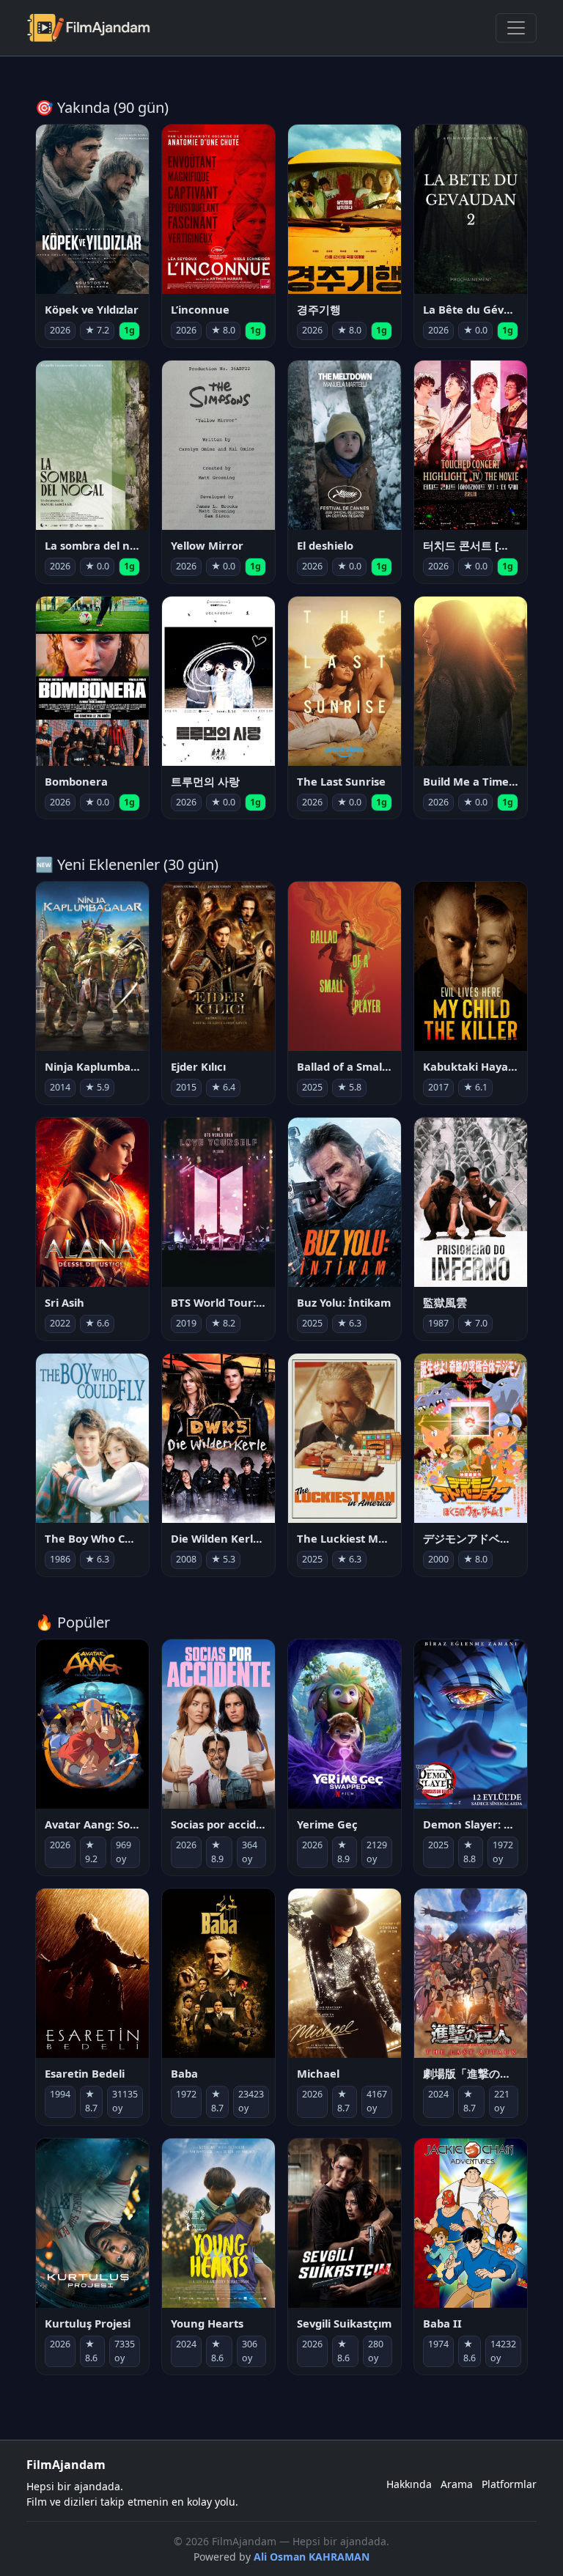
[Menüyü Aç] (516, 28)
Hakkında (409, 2484)
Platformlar (509, 2484)
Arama (457, 2484)
